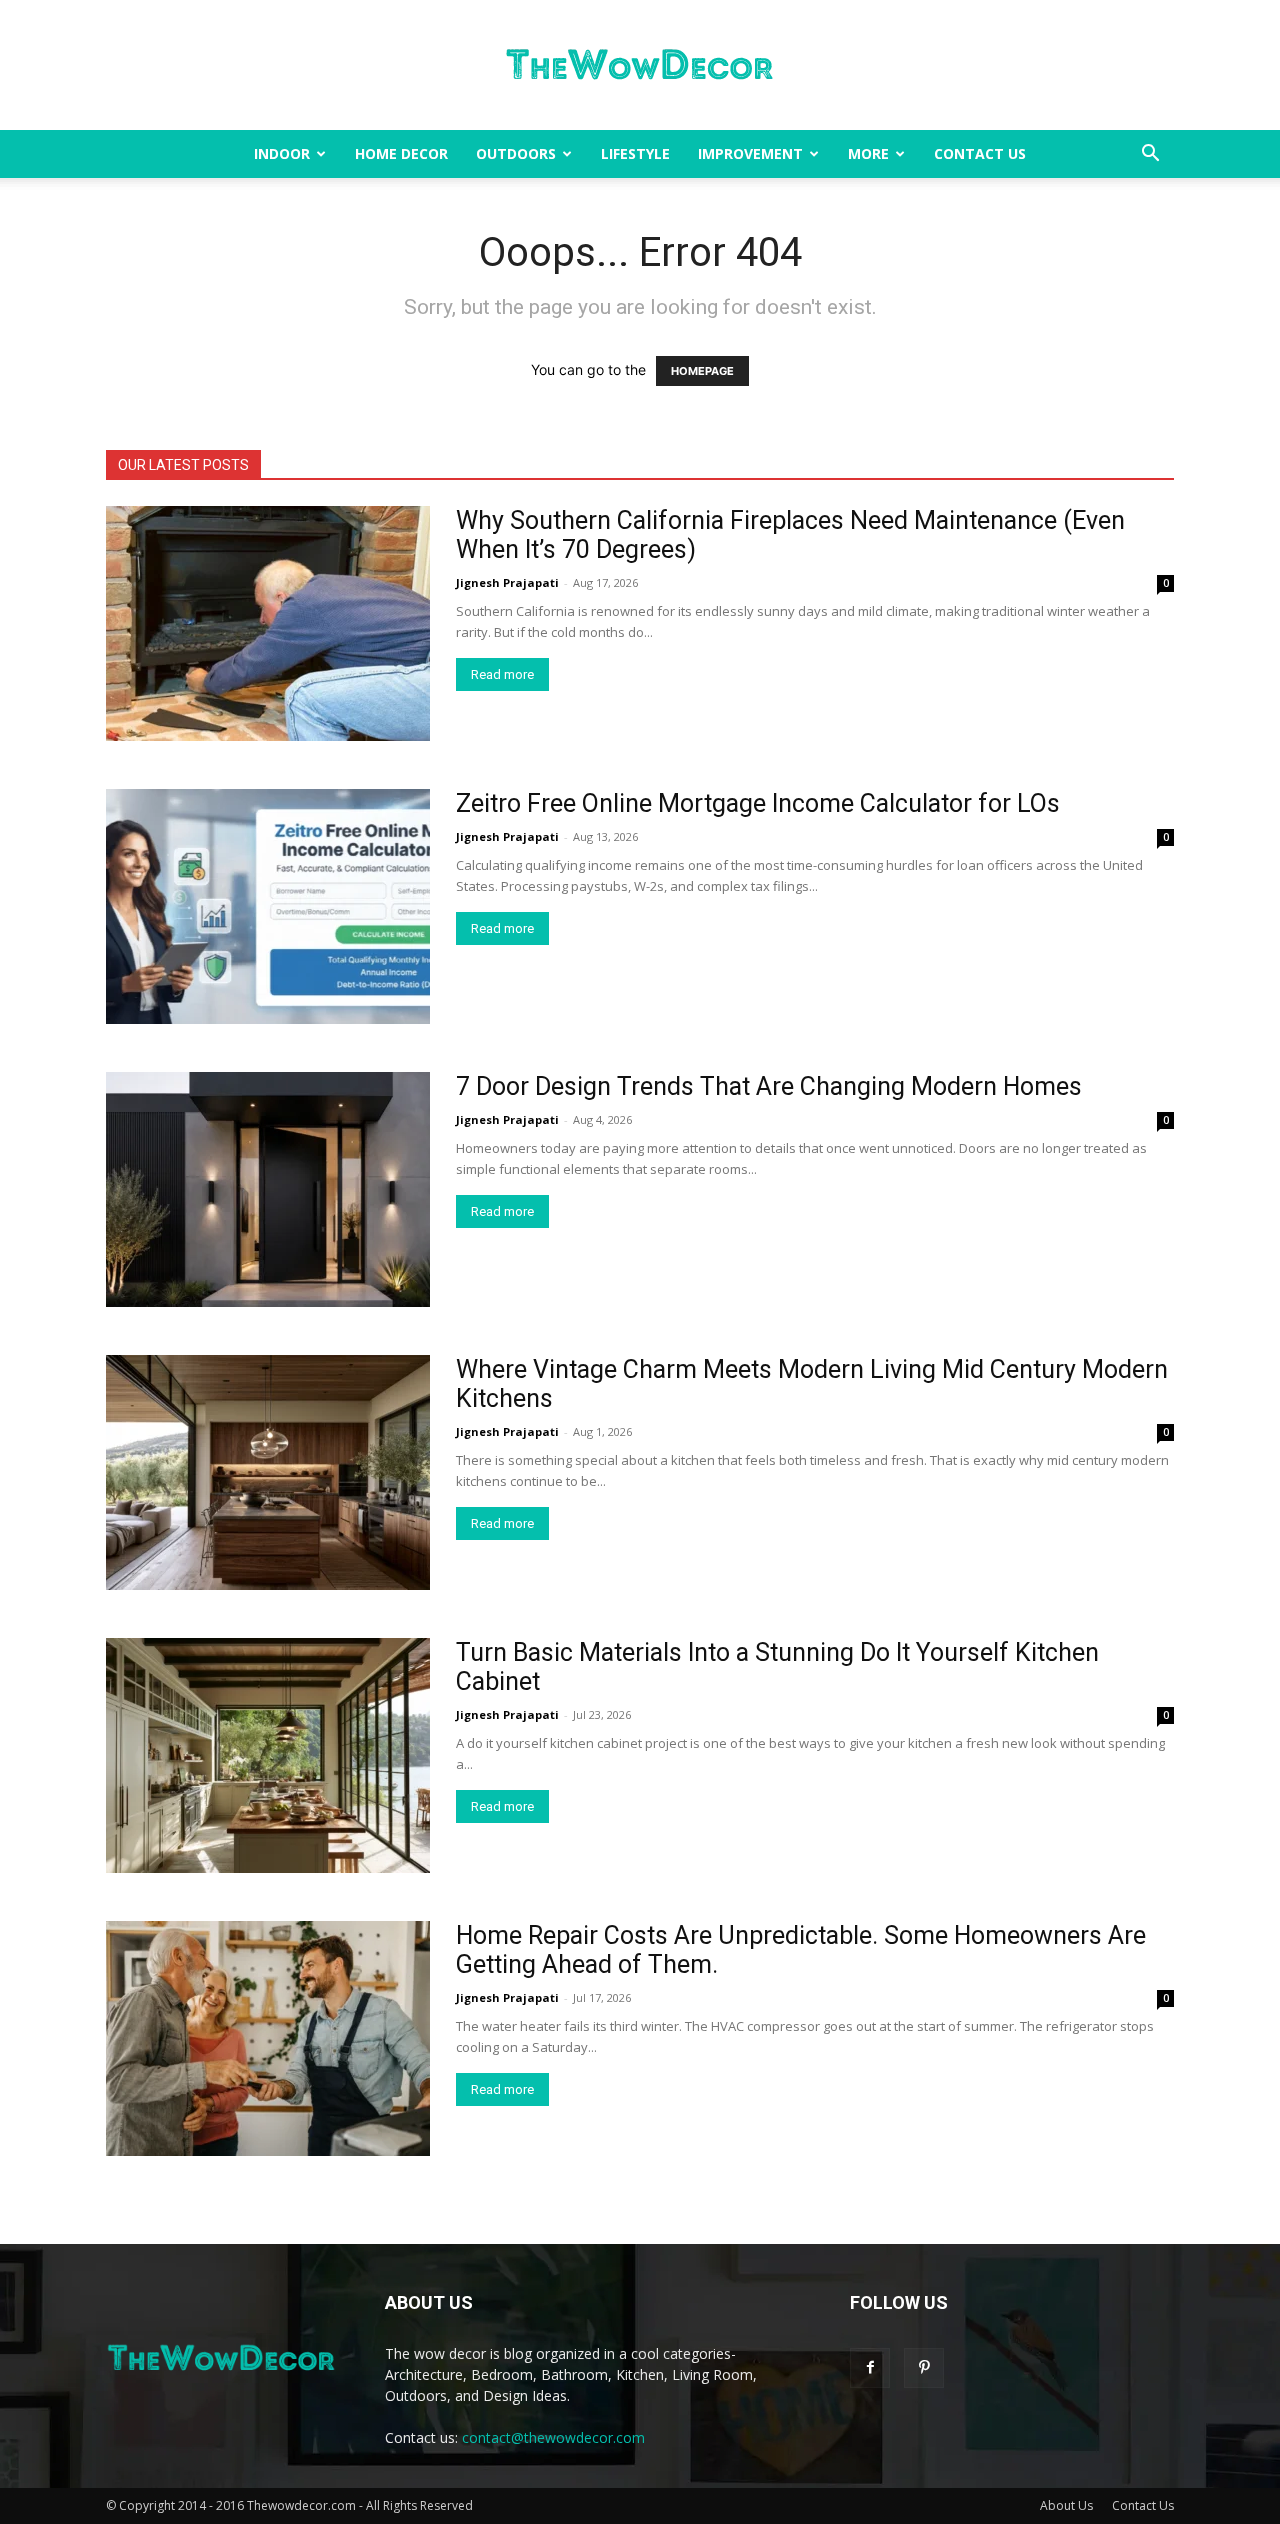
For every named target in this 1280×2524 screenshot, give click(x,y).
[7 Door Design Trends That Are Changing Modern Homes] (268, 1189)
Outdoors (516, 153)
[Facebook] (870, 2368)
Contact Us (980, 153)
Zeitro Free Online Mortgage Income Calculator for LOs (758, 803)
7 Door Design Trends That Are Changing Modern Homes (769, 1086)
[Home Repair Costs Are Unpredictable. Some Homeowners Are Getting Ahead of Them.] (268, 2038)
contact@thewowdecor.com (553, 2437)
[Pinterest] (924, 2368)
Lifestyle (635, 153)
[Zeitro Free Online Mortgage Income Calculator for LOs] (268, 906)
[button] (1150, 155)
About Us (1066, 2505)
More (868, 153)
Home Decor (401, 153)
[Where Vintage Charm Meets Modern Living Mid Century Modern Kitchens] (268, 1472)
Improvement (750, 153)
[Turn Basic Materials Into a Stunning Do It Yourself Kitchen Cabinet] (268, 1755)
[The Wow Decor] (640, 66)
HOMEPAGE (702, 371)
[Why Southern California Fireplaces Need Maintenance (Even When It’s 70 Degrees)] (268, 623)
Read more (502, 674)
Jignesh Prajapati (507, 582)
